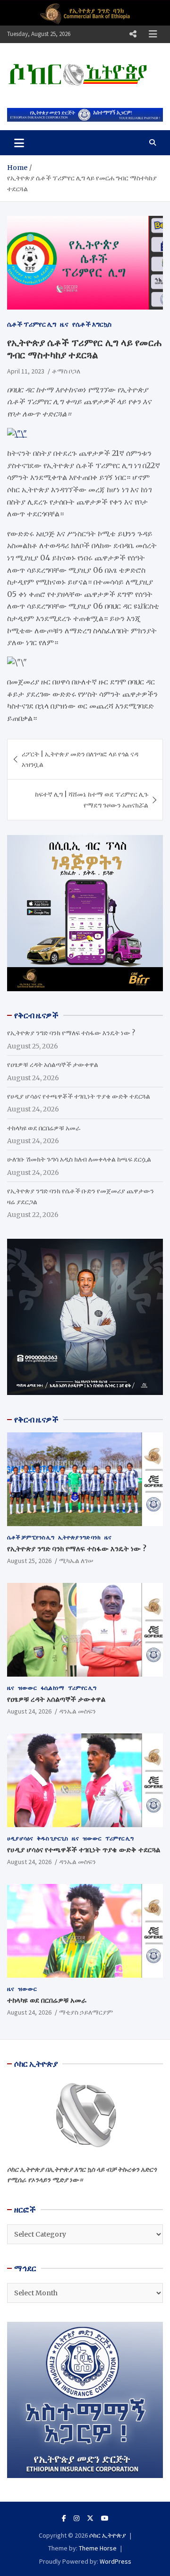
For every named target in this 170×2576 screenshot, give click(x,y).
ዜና (64, 324)
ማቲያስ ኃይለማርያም (86, 2012)
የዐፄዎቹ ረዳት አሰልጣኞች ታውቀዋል (53, 1065)
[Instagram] (76, 2518)
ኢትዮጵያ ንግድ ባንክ (79, 1537)
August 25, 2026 (29, 1561)
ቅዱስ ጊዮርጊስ (52, 1838)
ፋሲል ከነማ (52, 1688)
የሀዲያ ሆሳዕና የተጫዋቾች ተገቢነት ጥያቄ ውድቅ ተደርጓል (79, 1096)
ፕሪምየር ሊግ (82, 1688)
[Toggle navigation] (19, 142)
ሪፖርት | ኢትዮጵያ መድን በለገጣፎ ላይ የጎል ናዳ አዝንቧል (80, 759)
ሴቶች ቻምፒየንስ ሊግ (31, 1537)
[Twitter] (90, 2518)
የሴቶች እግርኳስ (92, 324)
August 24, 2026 (29, 1711)
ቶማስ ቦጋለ (66, 371)
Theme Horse (98, 2548)
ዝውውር (27, 1688)
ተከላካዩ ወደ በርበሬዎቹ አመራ (44, 1128)
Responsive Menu (133, 34)
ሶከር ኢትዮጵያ (108, 2535)
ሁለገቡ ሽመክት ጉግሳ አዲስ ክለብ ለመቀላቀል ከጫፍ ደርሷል (79, 1159)
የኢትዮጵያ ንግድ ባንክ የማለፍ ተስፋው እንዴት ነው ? (71, 1033)
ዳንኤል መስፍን (77, 1711)
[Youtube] (105, 2518)
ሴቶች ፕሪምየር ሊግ (32, 324)
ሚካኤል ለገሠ (76, 1561)
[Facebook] (64, 2518)
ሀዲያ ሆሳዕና (20, 1838)
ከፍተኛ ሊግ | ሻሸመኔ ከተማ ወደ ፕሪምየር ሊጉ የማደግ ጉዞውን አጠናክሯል (92, 799)
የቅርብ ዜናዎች (36, 1420)
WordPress (115, 2561)
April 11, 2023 (26, 371)
